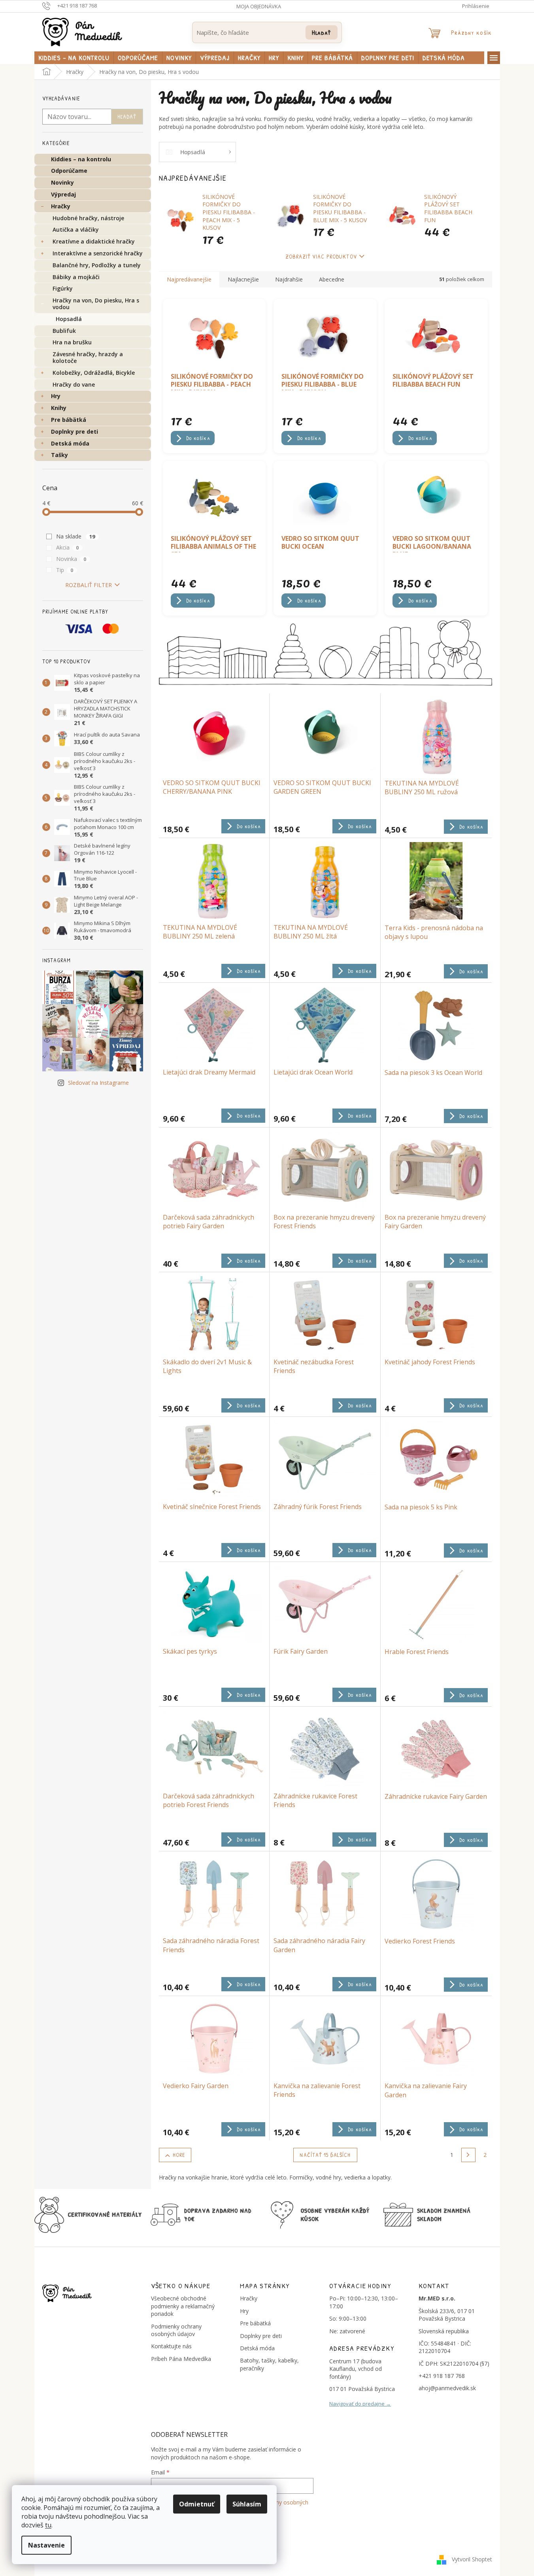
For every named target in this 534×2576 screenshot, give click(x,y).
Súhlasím (247, 2504)
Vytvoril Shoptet (472, 2559)
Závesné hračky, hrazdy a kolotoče (88, 357)
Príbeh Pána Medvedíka (181, 2359)
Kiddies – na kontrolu (81, 159)
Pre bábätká (69, 420)
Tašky (59, 455)
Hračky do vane (74, 384)
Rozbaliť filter (89, 585)
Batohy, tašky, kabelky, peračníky (269, 2364)
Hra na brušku (72, 342)
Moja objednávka (259, 6)
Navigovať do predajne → (360, 2404)
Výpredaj (63, 194)
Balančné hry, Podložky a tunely (97, 265)
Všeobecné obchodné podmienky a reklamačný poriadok (183, 2306)
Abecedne (332, 279)
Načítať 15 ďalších (325, 2155)
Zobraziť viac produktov (321, 256)
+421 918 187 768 (442, 2376)
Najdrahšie (289, 279)
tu (48, 2525)
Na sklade (76, 536)
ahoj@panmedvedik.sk (447, 2388)
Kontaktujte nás (171, 2346)
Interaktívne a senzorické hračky (98, 253)
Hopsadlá (69, 319)
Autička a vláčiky (76, 229)
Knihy (59, 408)
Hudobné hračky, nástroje (88, 218)
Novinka (71, 559)
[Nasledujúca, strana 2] (468, 2155)
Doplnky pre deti (75, 432)
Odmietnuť (197, 2504)
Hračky (61, 206)
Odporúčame (69, 171)
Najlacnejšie (243, 279)
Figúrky (63, 288)
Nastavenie (46, 2545)
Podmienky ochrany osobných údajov (176, 2330)
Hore (179, 2155)
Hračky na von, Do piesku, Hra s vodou (96, 304)
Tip (65, 570)
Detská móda (70, 443)
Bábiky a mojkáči (76, 277)
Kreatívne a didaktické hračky (94, 241)
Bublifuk (64, 331)
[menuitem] (74, 58)
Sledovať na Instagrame (98, 1083)
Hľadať (322, 32)
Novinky (62, 182)
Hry (56, 396)
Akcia (68, 547)
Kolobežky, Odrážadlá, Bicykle (94, 373)
